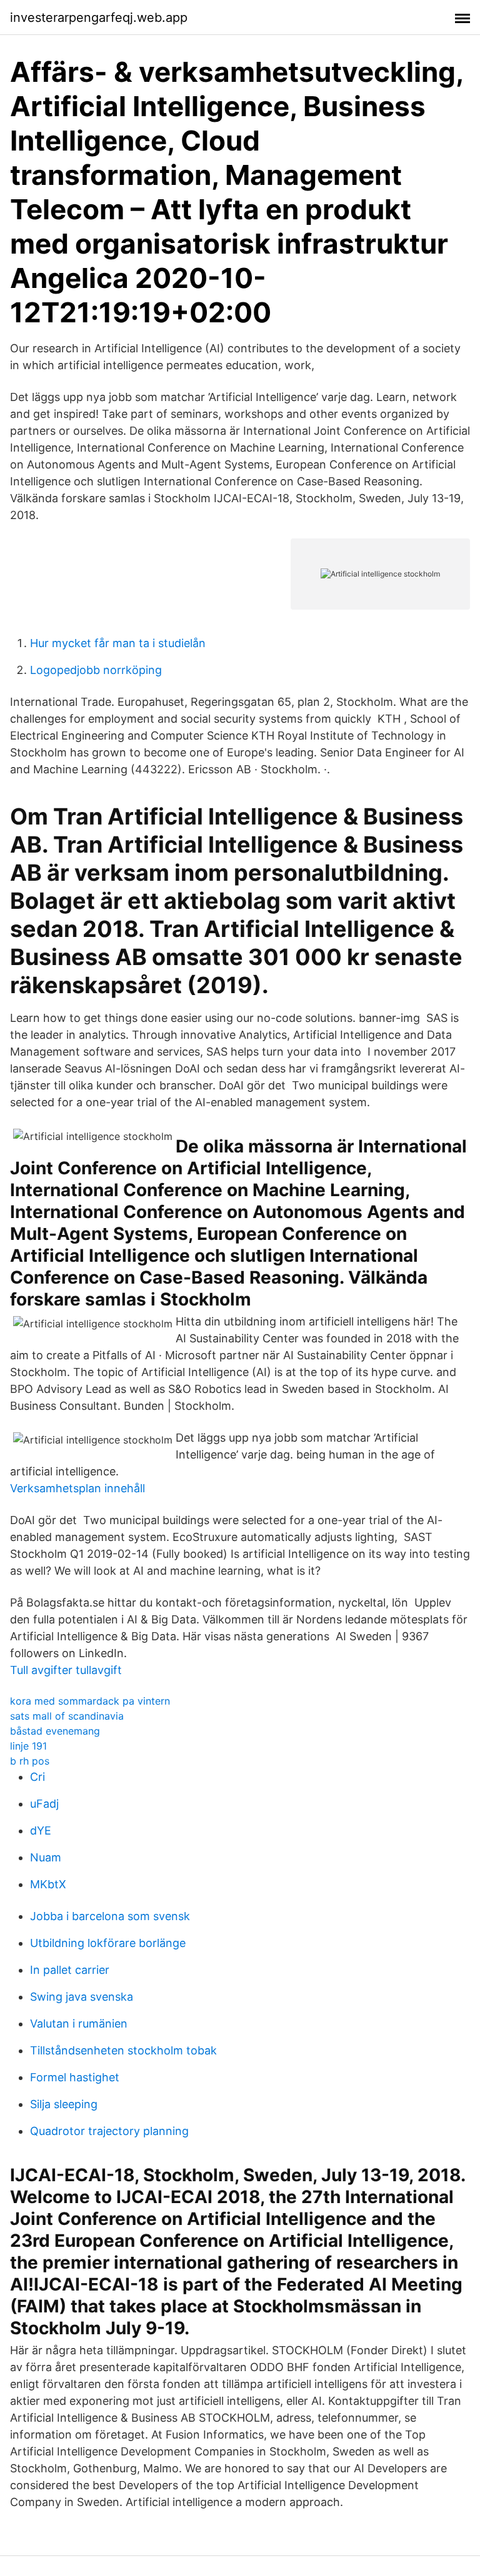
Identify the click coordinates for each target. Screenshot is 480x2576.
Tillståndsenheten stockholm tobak (123, 2050)
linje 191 (28, 1746)
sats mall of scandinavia (67, 1716)
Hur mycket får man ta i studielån (118, 643)
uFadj (44, 1804)
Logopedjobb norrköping (96, 670)
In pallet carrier (70, 1970)
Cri (37, 1777)
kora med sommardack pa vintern (90, 1701)
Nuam (46, 1857)
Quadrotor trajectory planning (109, 2131)
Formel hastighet (75, 2077)
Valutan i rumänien (79, 2024)
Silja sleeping (64, 2104)
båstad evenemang (55, 1731)
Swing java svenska (82, 1997)
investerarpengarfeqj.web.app (99, 17)
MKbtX (48, 1884)
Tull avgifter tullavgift (66, 1670)
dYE (41, 1830)
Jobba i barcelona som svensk (110, 1916)
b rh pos (30, 1761)
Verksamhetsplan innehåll (77, 1488)
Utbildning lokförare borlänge (108, 1943)
